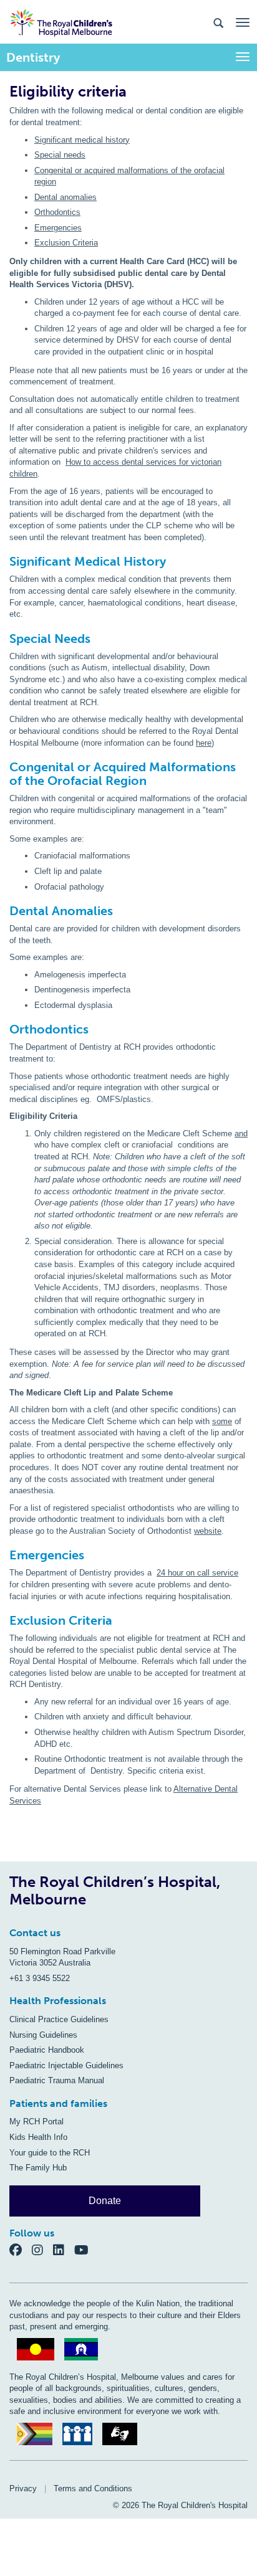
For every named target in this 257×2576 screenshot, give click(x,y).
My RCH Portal (36, 2122)
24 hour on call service (197, 1573)
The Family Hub (38, 2168)
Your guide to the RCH (50, 2153)
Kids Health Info (38, 2137)
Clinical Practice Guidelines (59, 2019)
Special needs (60, 155)
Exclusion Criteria (66, 243)
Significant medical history (82, 140)
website (208, 1531)
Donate (105, 2201)
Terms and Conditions (93, 2488)
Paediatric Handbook (47, 2050)
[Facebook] (21, 2250)
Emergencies (58, 228)
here (204, 743)
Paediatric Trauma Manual (57, 2080)
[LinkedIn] (64, 2250)
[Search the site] (218, 22)
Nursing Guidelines (43, 2035)
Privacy (23, 2488)
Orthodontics (57, 212)
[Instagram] (42, 2250)
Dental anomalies (65, 197)
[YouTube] (85, 2250)
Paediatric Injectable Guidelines (66, 2065)
